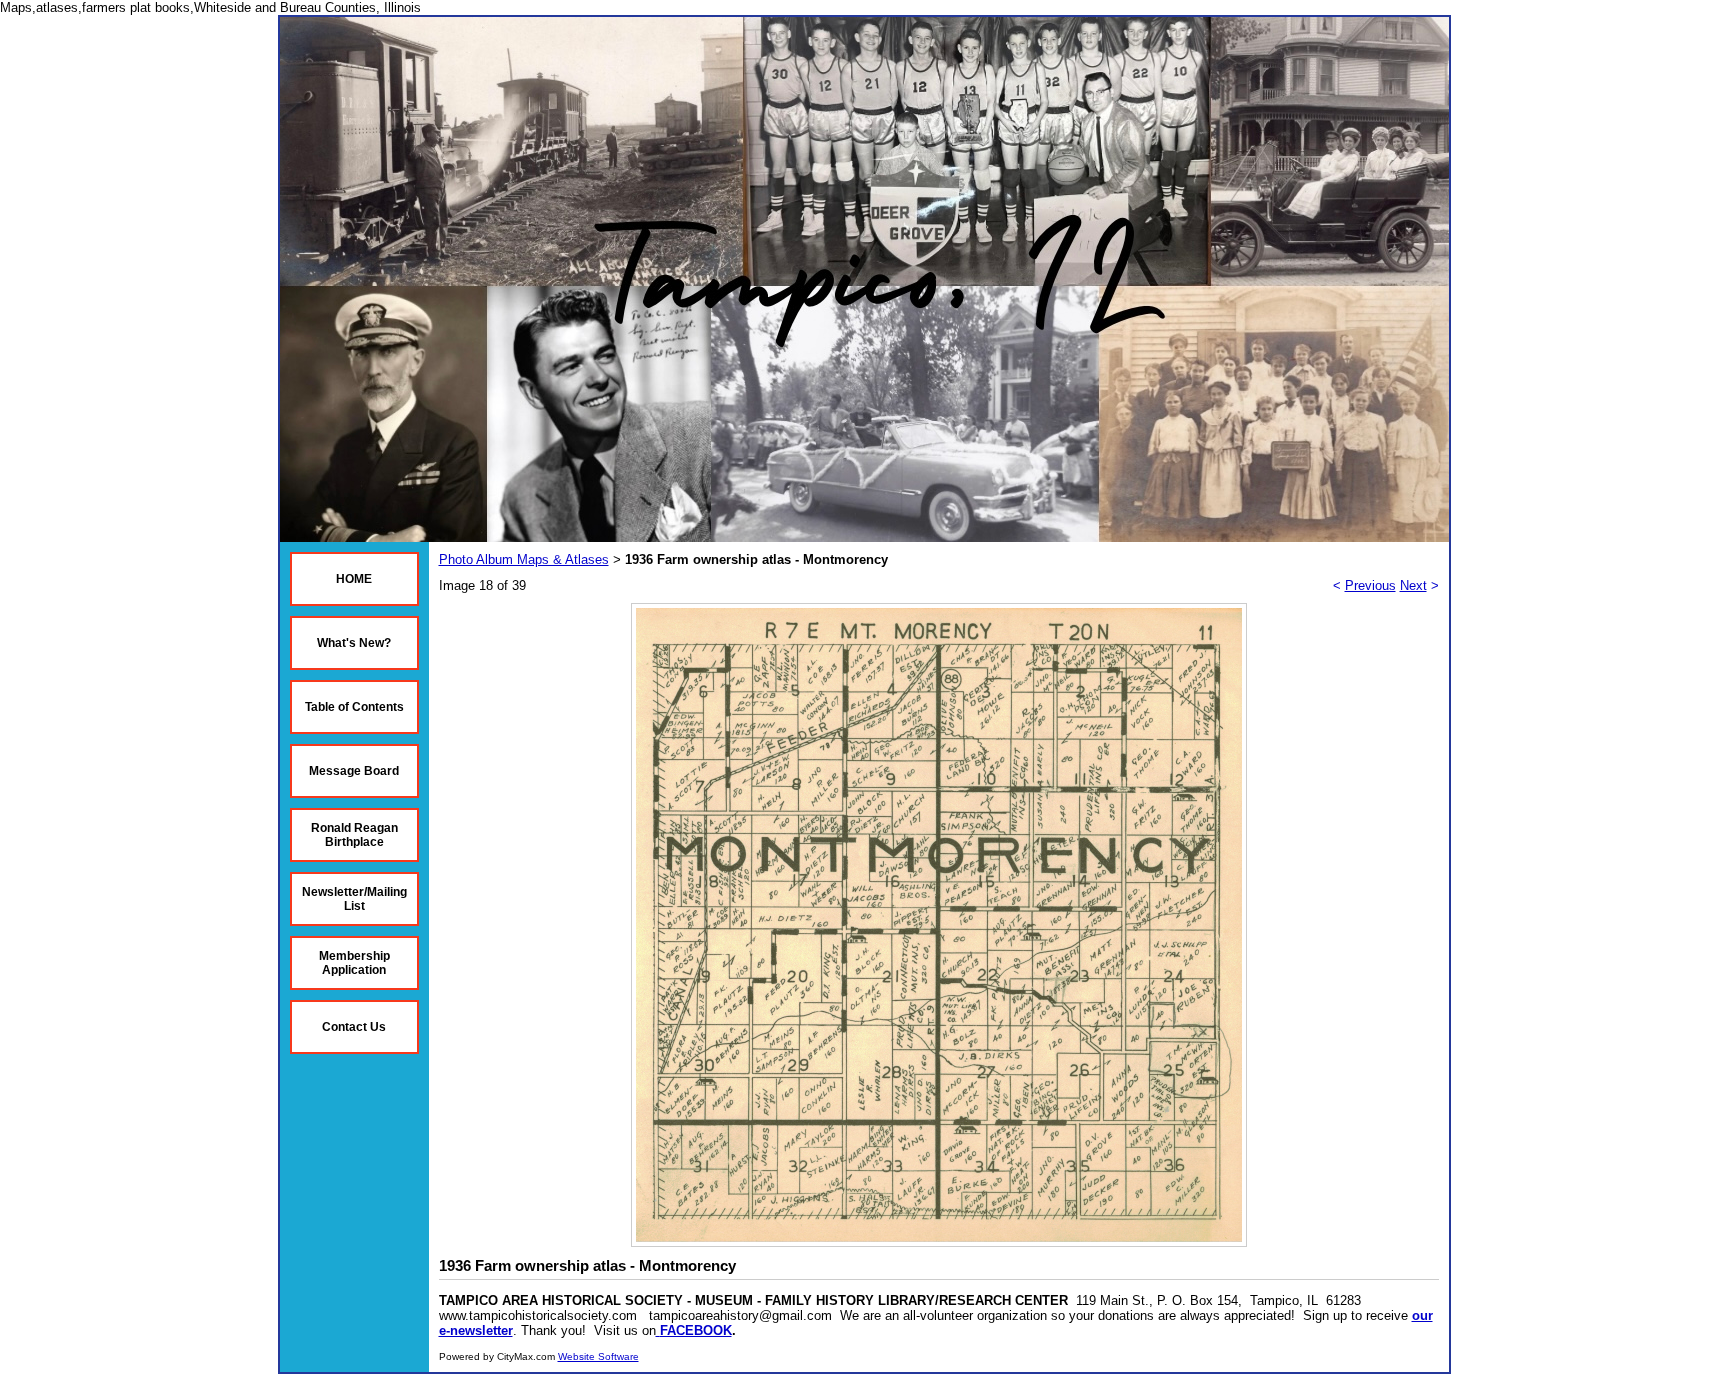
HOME (354, 579)
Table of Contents (354, 707)
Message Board (354, 771)
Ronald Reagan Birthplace (354, 835)
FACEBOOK (696, 1330)
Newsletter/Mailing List (354, 899)
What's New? (354, 643)
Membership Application (354, 963)
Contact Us (354, 1027)
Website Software (598, 1356)
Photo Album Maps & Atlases (524, 559)
